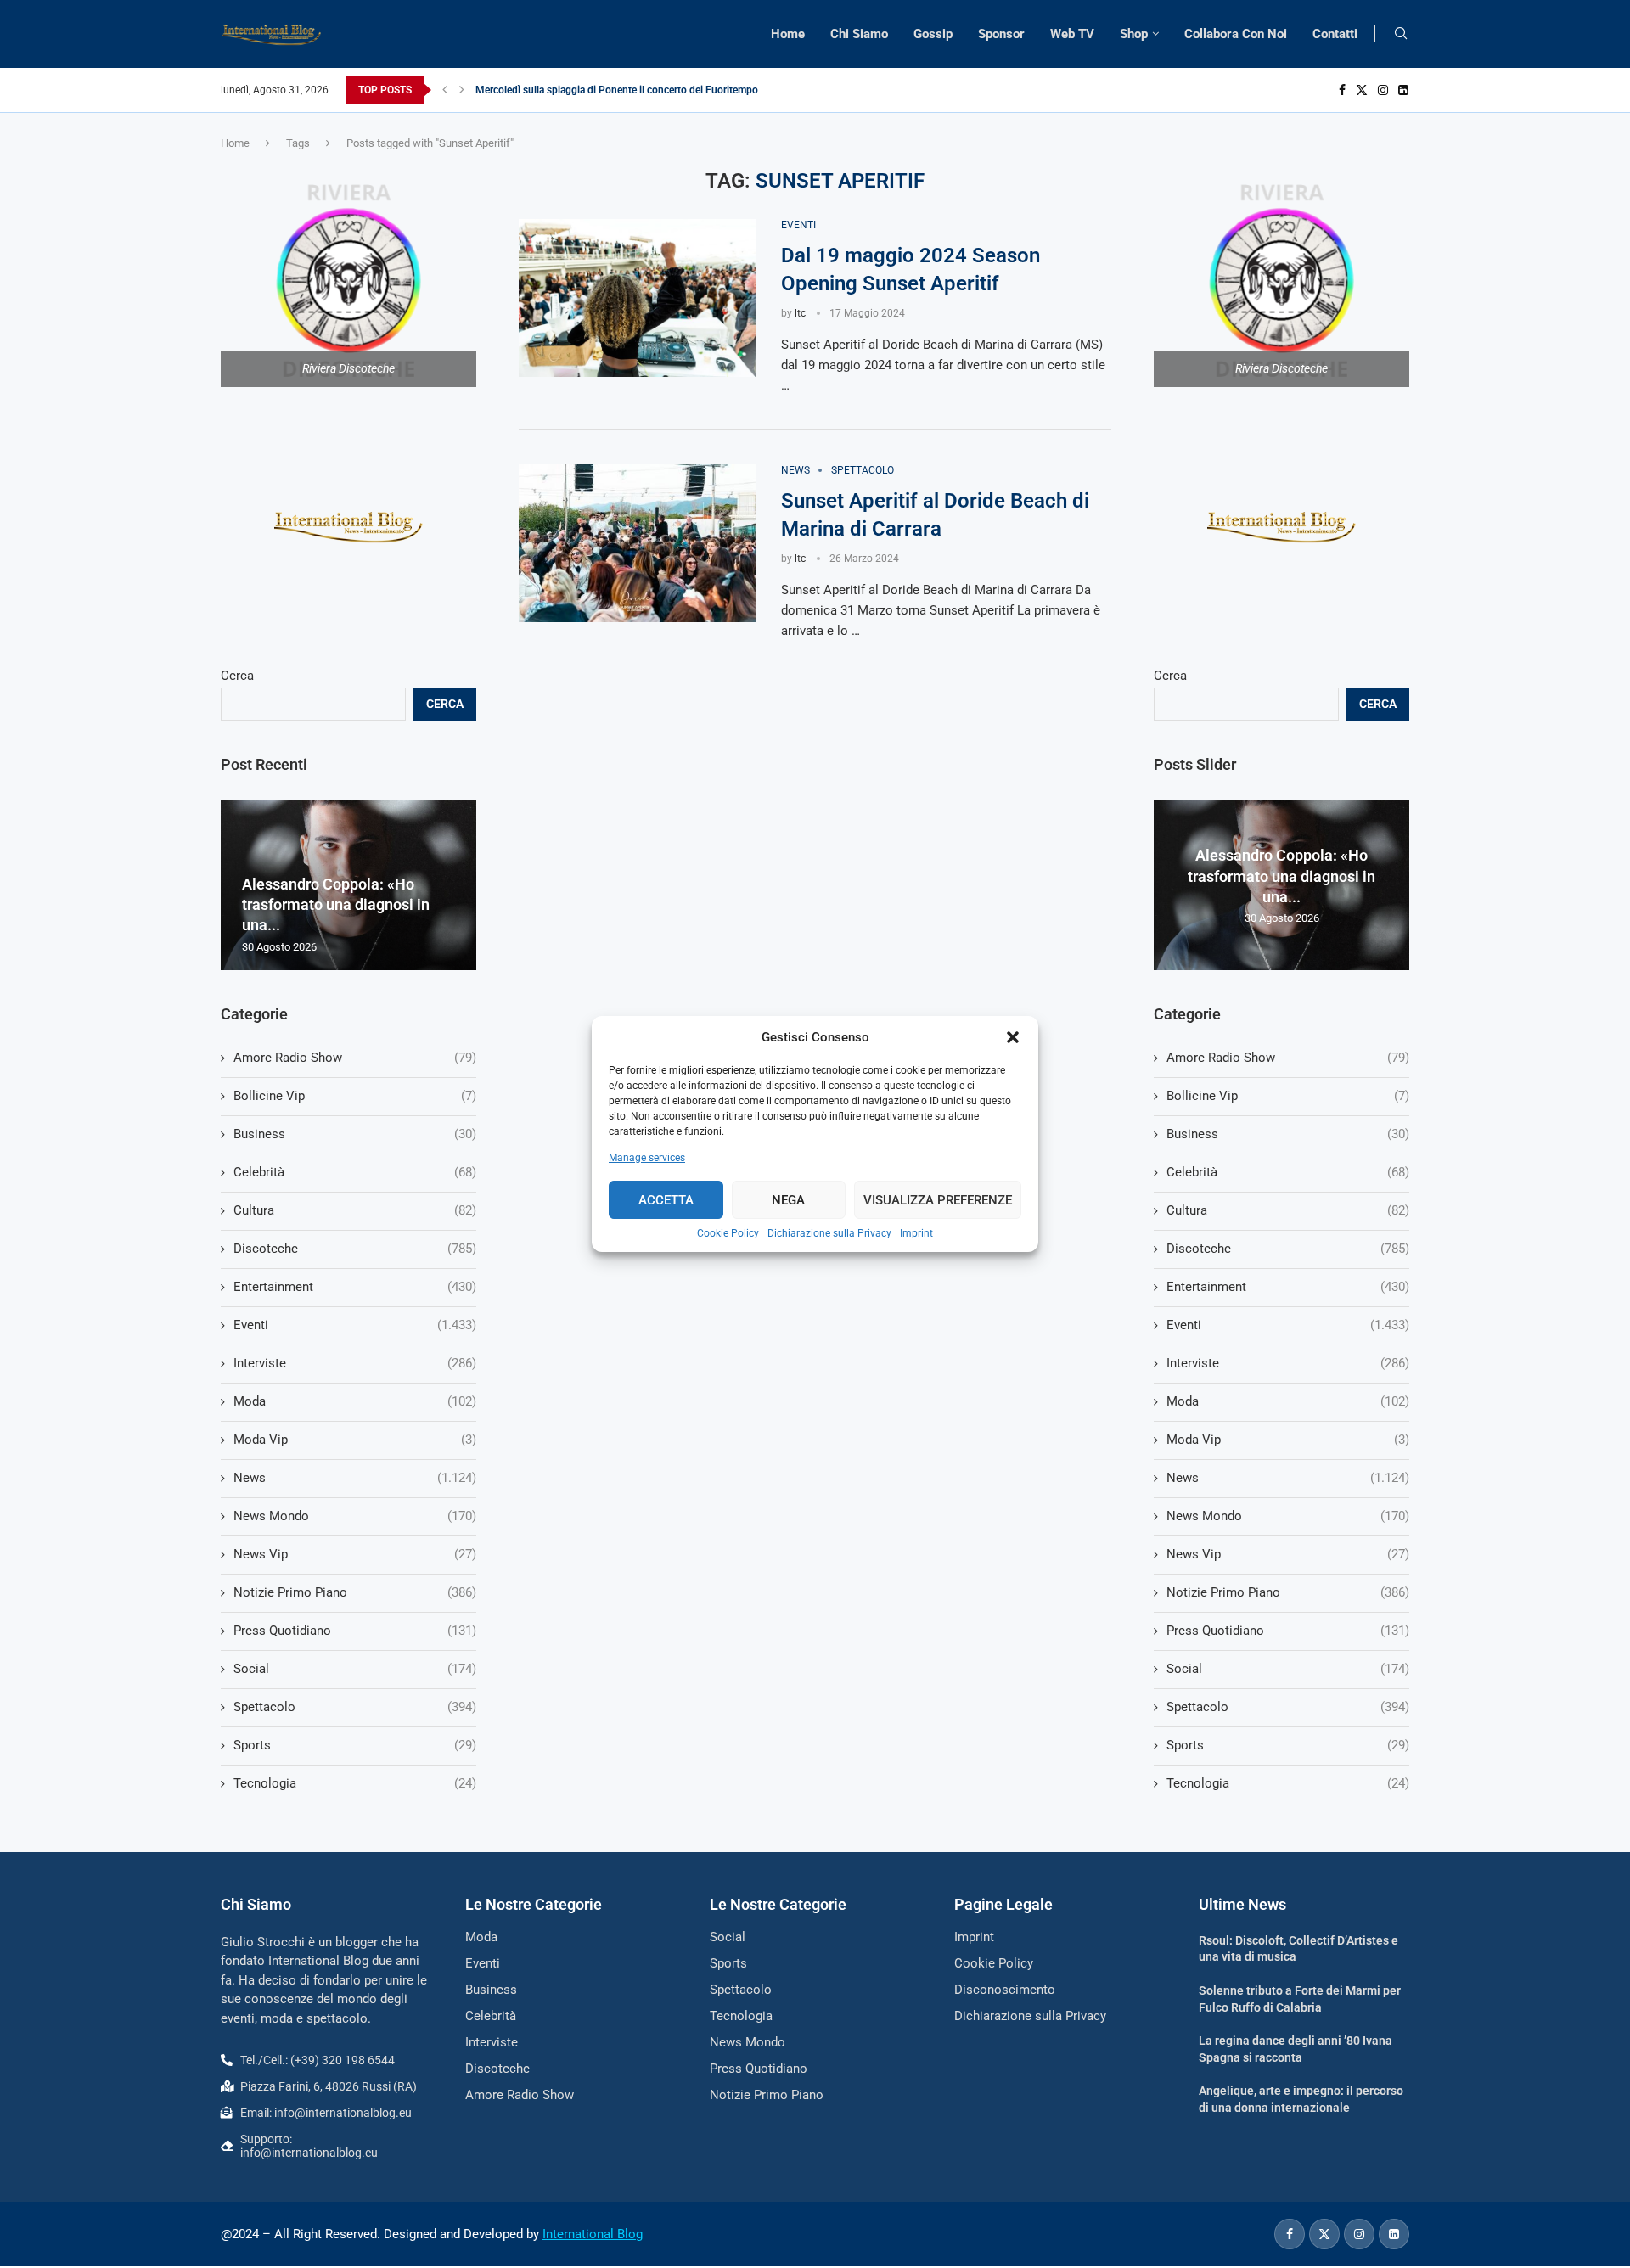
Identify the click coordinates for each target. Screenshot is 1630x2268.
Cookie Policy (728, 1233)
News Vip (1288, 1554)
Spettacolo (1288, 1707)
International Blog (593, 2234)
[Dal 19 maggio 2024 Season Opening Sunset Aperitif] (637, 298)
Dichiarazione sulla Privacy (829, 1233)
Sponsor (1001, 34)
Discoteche (1288, 1249)
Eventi (1288, 1325)
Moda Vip (1288, 1440)
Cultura (1288, 1210)
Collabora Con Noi (1236, 34)
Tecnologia (1288, 1783)
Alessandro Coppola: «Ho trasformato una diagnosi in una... (1282, 876)
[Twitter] (1362, 90)
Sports (1288, 1745)
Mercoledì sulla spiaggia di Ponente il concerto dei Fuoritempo (617, 90)
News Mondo (1288, 1516)
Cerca (1170, 676)
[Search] (1401, 34)
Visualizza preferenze (938, 1200)
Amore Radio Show (1288, 1058)
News (1288, 1478)
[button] (1013, 1037)
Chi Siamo (859, 34)
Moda (1288, 1401)
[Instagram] (1383, 90)
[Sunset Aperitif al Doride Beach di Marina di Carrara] (637, 543)
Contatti (1335, 34)
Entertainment (1288, 1287)
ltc (800, 313)
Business (1288, 1134)
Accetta (666, 1200)
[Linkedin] (1403, 90)
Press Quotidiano (1288, 1631)
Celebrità (1288, 1172)
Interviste (1288, 1363)
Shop (1134, 34)
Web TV (1072, 34)
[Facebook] (1342, 90)
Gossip (933, 34)
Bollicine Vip (1288, 1096)
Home (788, 34)
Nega (788, 1200)
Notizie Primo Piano (1288, 1592)
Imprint (916, 1233)
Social (1288, 1669)
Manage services (647, 1158)
